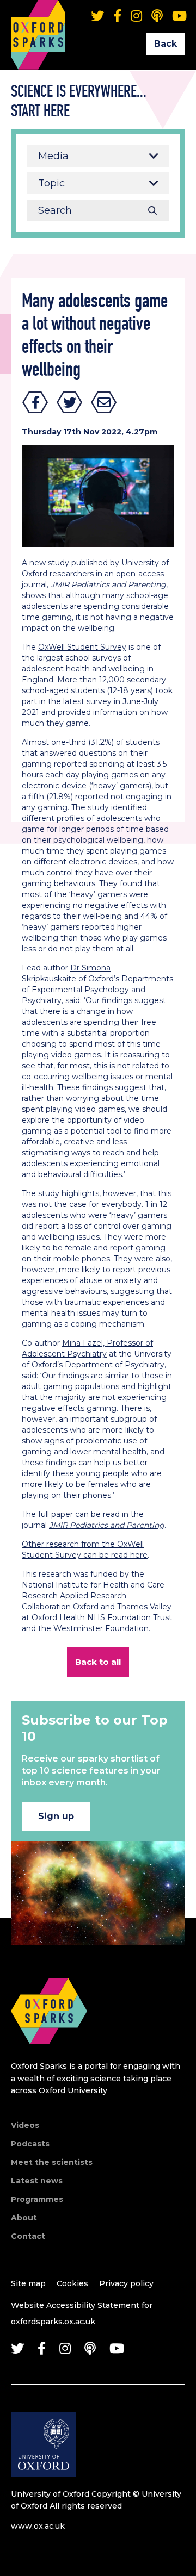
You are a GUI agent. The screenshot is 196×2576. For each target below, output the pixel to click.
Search (152, 210)
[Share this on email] (104, 402)
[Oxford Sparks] (49, 2056)
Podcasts (30, 2144)
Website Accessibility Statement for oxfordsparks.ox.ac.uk (82, 2313)
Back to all (98, 1662)
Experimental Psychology (80, 990)
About (24, 2218)
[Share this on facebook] (35, 402)
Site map (28, 2283)
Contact (28, 2236)
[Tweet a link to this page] (70, 402)
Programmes (37, 2199)
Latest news (37, 2181)
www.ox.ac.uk (38, 2526)
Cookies (72, 2283)
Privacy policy (126, 2283)
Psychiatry (42, 1000)
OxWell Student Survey (82, 647)
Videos (25, 2125)
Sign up (56, 1816)
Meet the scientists (52, 2162)
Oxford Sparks (38, 19)
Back (166, 44)
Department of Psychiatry (115, 1365)
